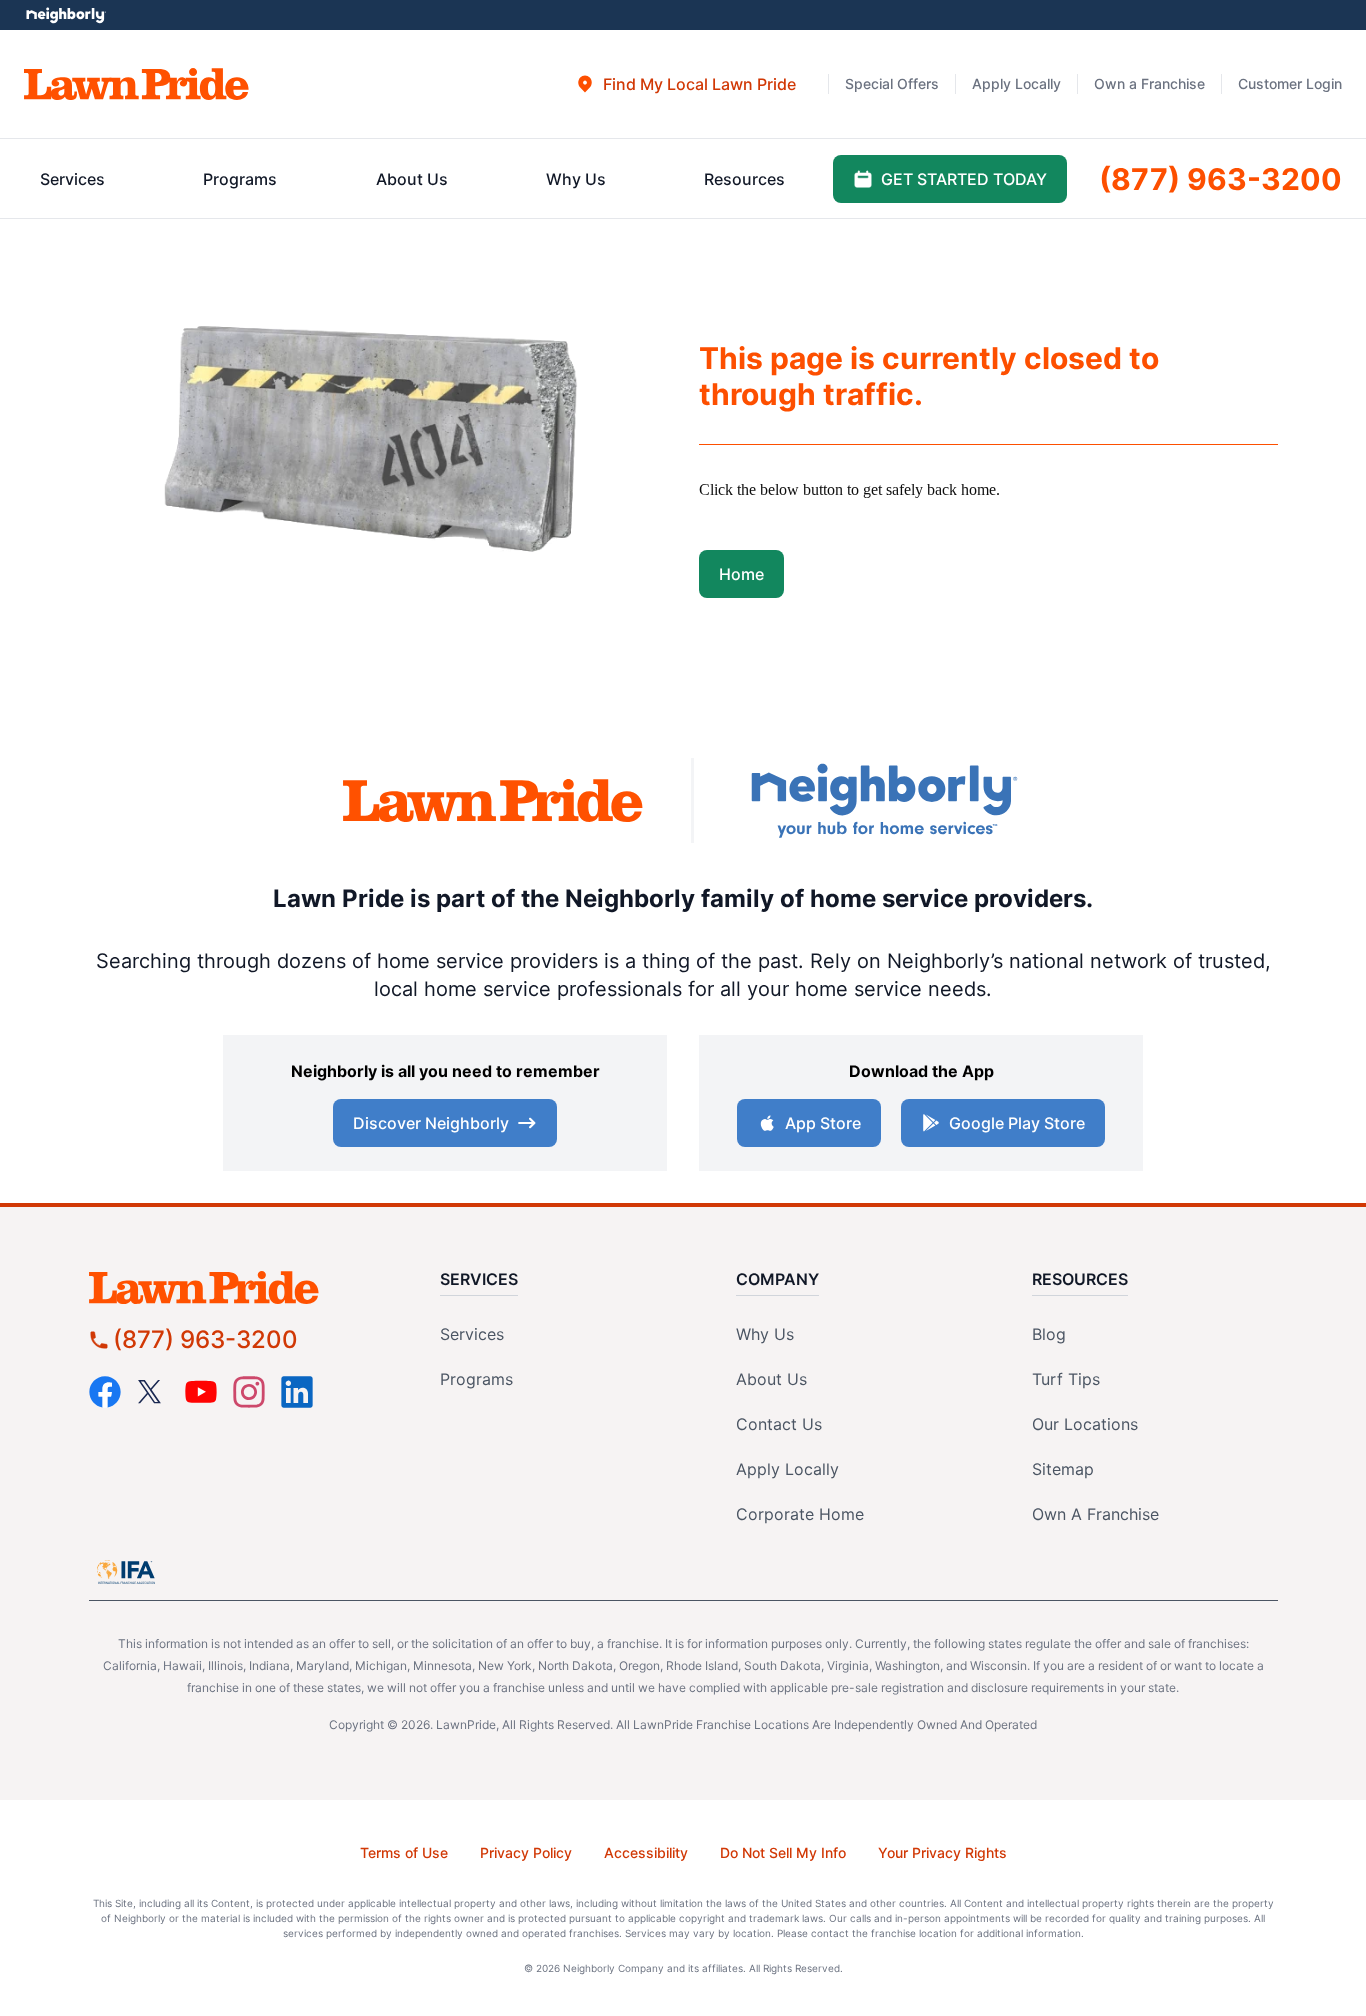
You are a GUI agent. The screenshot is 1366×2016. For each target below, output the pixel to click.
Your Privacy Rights (942, 1852)
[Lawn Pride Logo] (239, 1287)
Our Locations (1085, 1424)
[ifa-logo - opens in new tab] (126, 1572)
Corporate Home (800, 1514)
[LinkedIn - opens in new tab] (297, 1392)
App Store (823, 1123)
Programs (476, 1379)
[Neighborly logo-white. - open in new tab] (65, 15)
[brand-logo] (493, 800)
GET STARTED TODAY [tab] (964, 179)
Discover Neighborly (431, 1123)
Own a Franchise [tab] (1149, 83)
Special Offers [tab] (892, 83)
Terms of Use (404, 1852)
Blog (1049, 1334)
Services (472, 1334)
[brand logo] (136, 84)
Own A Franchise (1095, 1514)
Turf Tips (1066, 1379)
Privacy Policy (526, 1852)
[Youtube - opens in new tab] (201, 1392)
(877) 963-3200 (205, 1339)
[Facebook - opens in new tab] (105, 1392)
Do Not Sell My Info (783, 1852)
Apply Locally (787, 1469)
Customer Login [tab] (1290, 83)
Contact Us (779, 1424)
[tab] (685, 84)
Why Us (765, 1334)
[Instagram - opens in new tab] (249, 1392)
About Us (771, 1379)
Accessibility (646, 1852)
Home (741, 574)
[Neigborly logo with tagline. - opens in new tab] (883, 800)
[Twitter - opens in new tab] (153, 1392)
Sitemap (1063, 1469)
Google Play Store (1017, 1123)
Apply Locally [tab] (1016, 83)
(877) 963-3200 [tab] (1220, 179)
